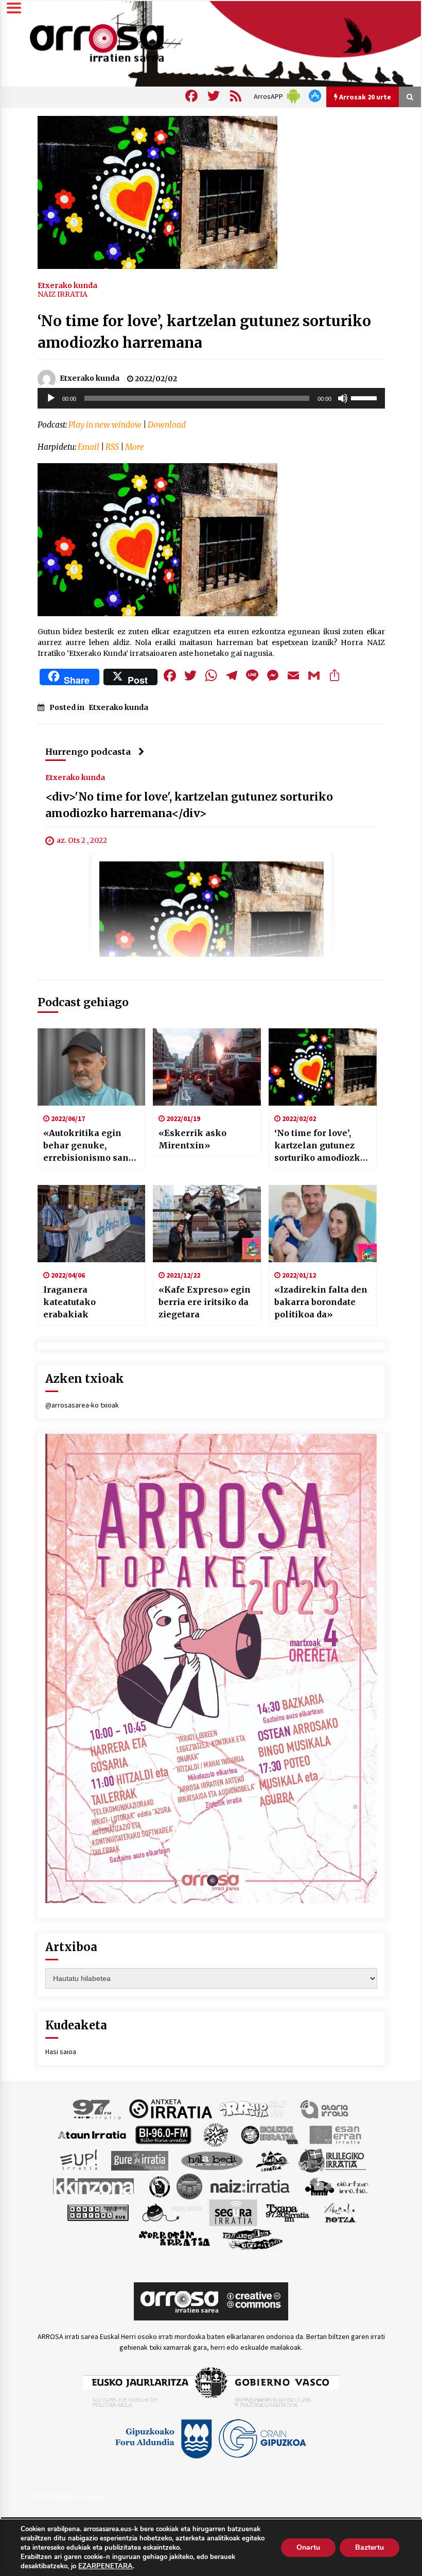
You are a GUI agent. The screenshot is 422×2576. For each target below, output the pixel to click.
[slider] (365, 397)
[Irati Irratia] (273, 2160)
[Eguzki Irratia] (269, 2134)
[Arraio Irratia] (253, 2108)
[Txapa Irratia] (287, 2212)
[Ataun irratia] (92, 2134)
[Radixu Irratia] (172, 2212)
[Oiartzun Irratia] (337, 2185)
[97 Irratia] (97, 2108)
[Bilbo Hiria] (163, 2134)
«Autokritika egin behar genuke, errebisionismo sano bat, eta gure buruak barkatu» (89, 1146)
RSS (112, 447)
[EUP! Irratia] (80, 2160)
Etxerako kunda (67, 285)
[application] (211, 398)
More (135, 447)
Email (89, 447)
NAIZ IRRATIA (63, 294)
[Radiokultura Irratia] (98, 2212)
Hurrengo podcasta (88, 752)
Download (167, 425)
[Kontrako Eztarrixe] (159, 2185)
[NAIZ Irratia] (251, 2185)
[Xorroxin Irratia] (174, 2238)
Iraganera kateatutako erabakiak (69, 1302)
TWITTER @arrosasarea (69, 2496)
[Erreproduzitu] (51, 398)
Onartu (308, 2547)
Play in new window (105, 425)
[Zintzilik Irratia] (253, 2238)
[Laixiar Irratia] (189, 2185)
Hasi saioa (61, 2052)
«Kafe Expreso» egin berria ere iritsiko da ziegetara (205, 1302)
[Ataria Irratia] (325, 2108)
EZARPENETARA (105, 2566)
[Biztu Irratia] (216, 2134)
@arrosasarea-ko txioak (82, 1405)
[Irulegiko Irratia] (332, 2160)
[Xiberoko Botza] (339, 2212)
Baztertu (370, 2547)
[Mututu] (343, 398)
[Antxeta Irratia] (171, 2108)
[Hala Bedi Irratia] (212, 2160)
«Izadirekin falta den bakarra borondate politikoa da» (321, 1302)
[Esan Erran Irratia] (335, 2134)
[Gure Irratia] (139, 2160)
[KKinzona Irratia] (94, 2185)
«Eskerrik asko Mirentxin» (192, 1139)
